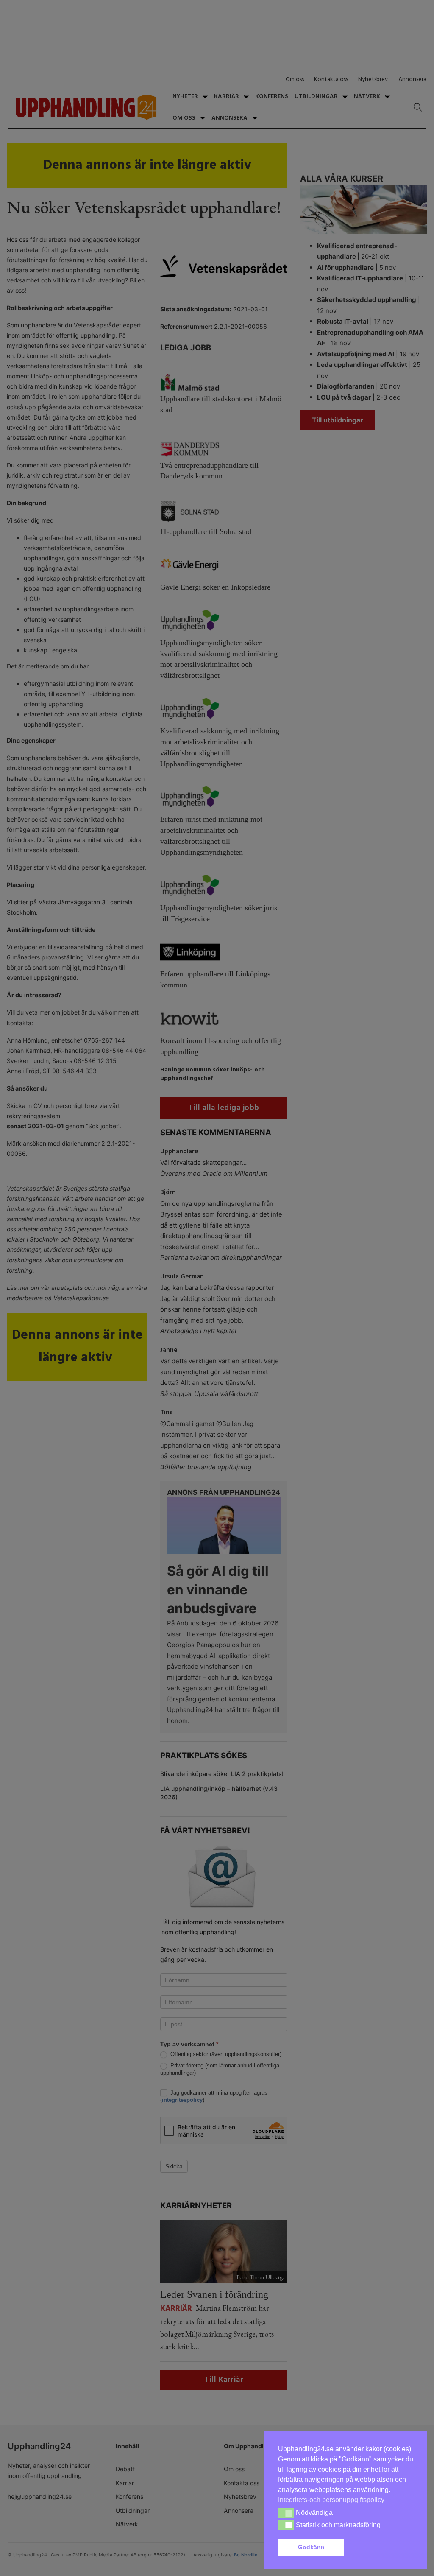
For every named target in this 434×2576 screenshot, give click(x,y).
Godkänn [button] (311, 2547)
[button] (381, 2548)
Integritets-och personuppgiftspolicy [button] (331, 2500)
